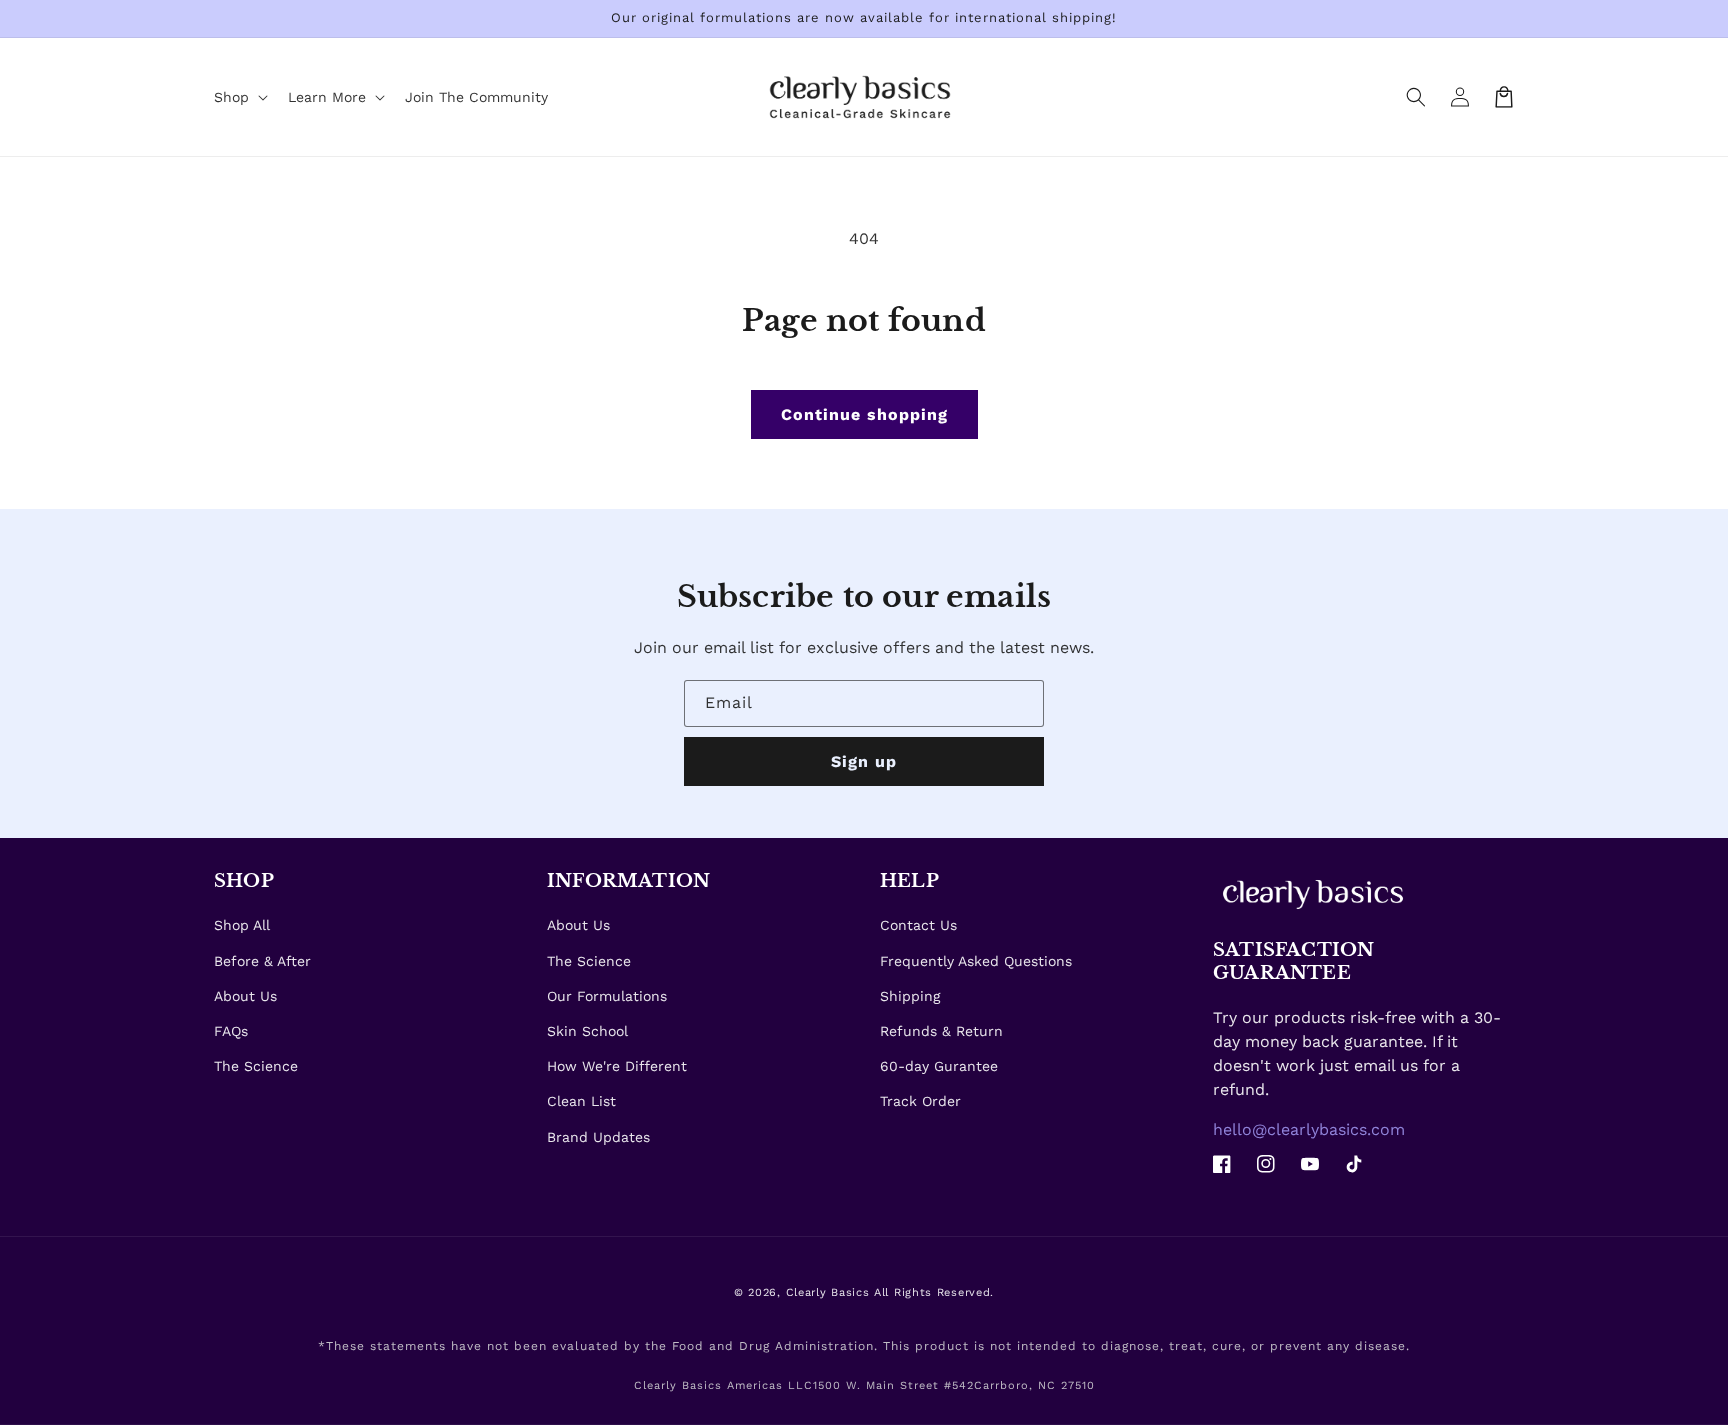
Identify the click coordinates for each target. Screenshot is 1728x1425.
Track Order (920, 1101)
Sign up (864, 761)
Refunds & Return (941, 1031)
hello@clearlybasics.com (1309, 1129)
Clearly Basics (828, 1292)
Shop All (242, 925)
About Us (245, 996)
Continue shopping (864, 414)
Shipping (910, 996)
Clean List (581, 1101)
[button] (1416, 97)
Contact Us (918, 925)
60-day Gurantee (939, 1066)
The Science (256, 1066)
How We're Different (617, 1066)
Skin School (587, 1031)
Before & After (262, 961)
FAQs (231, 1031)
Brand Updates (598, 1137)
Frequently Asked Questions (976, 961)
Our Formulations (607, 996)
